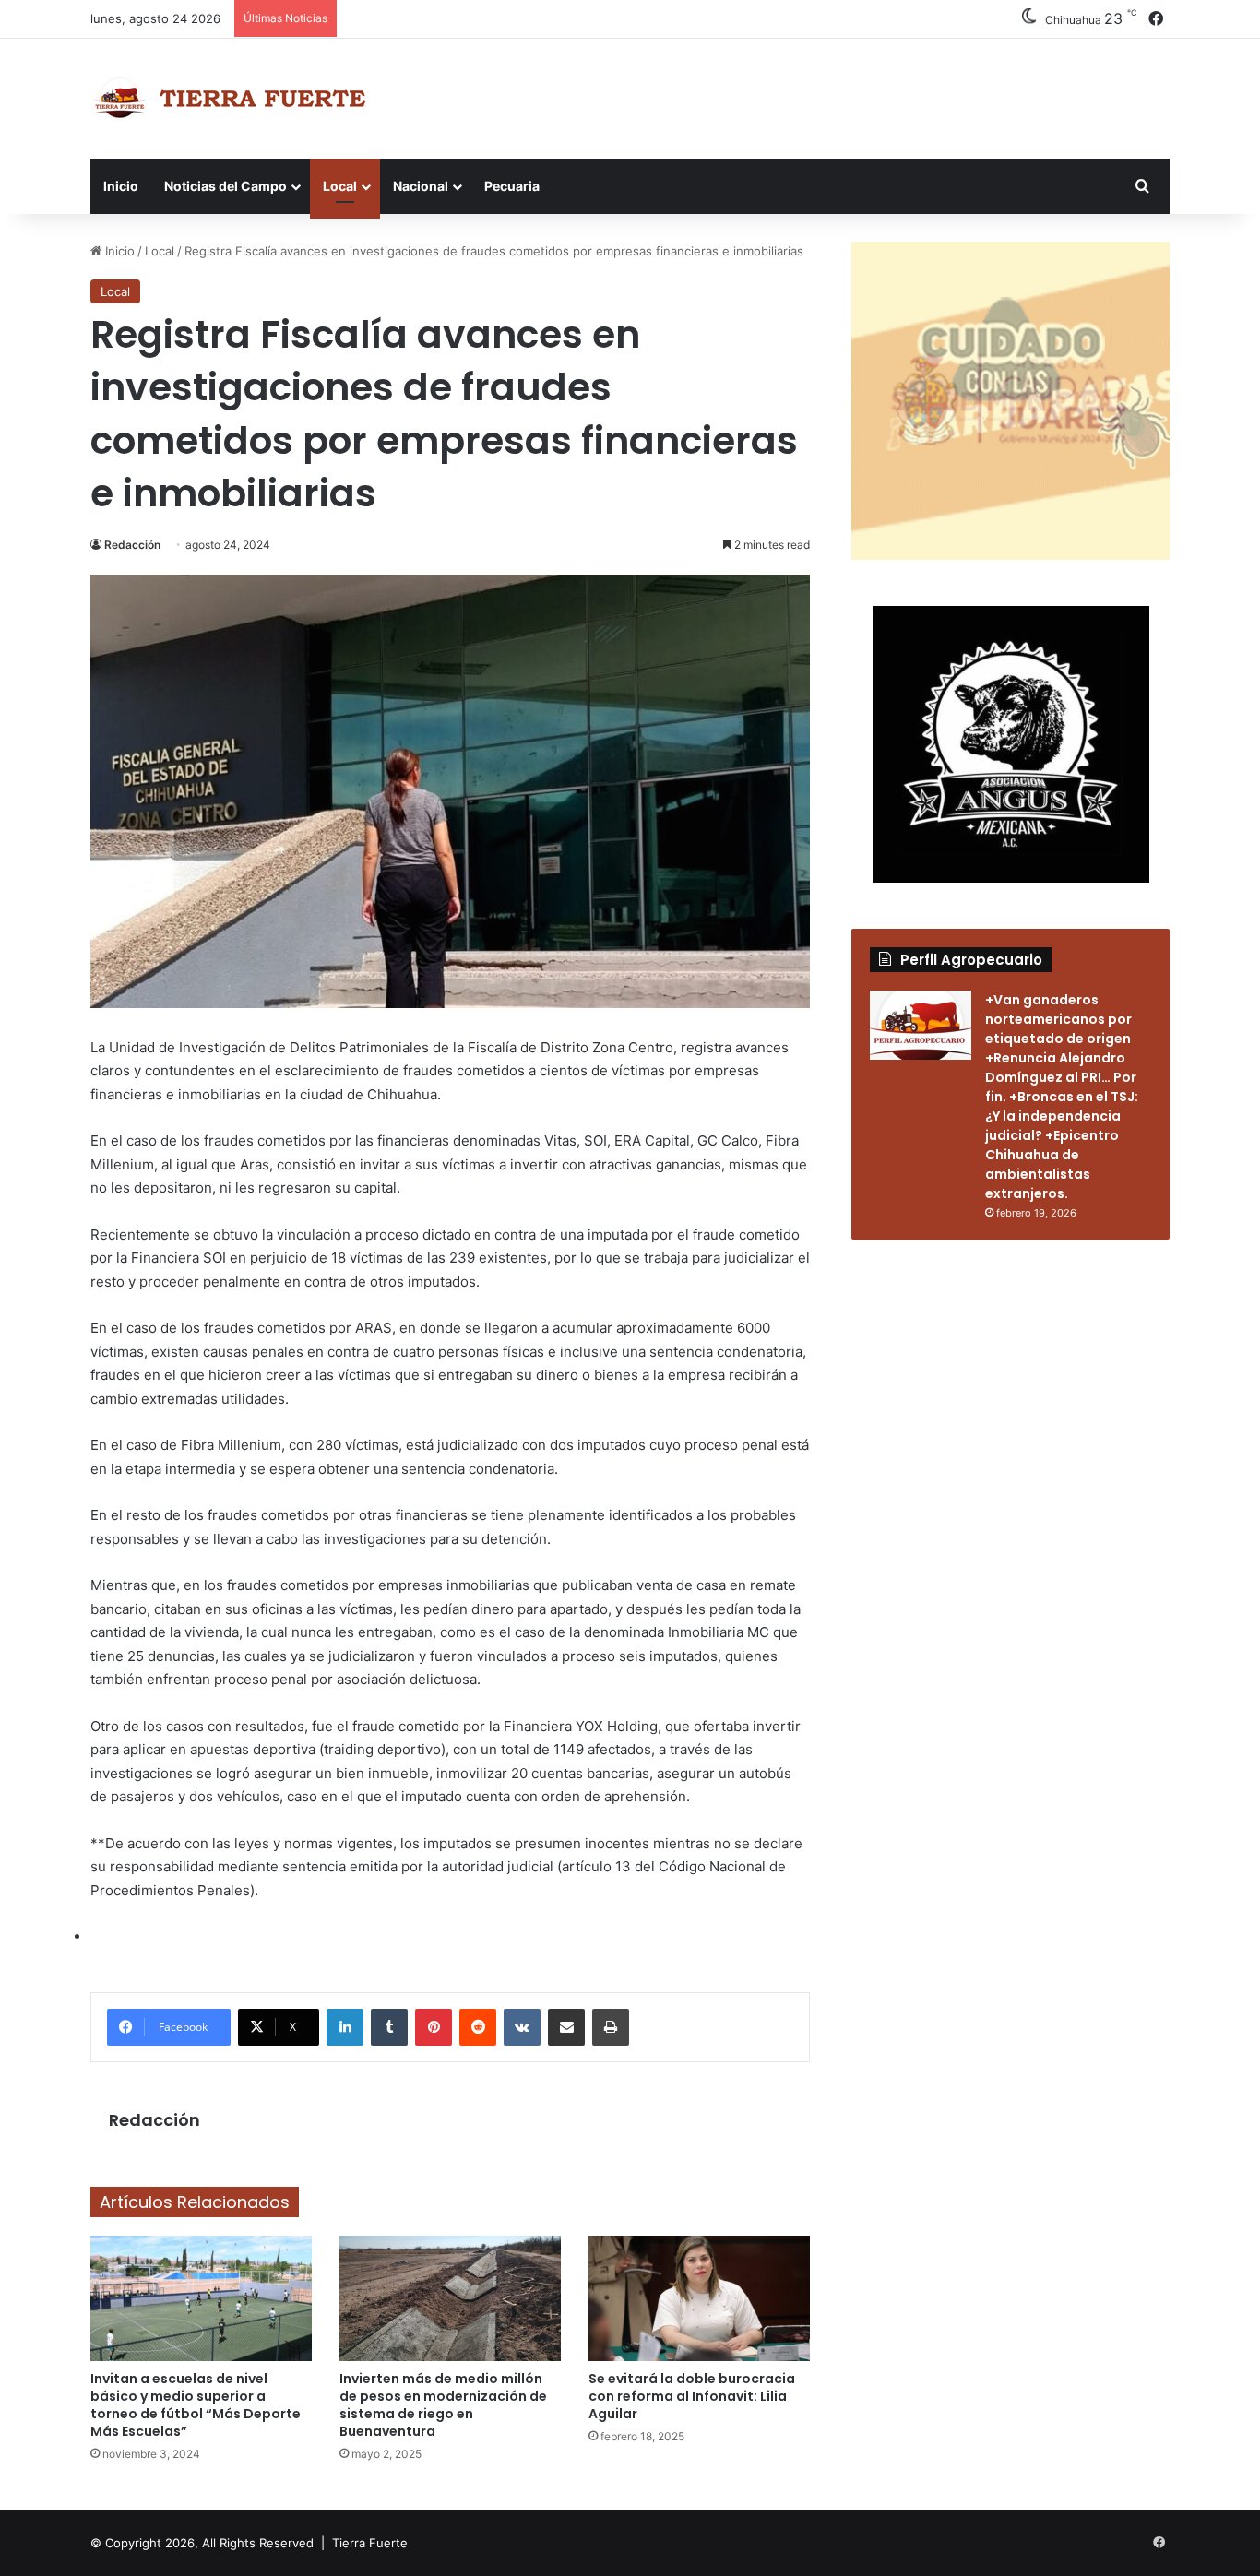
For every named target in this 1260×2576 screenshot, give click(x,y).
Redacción (132, 545)
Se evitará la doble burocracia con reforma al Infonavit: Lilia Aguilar (692, 2396)
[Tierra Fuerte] (234, 99)
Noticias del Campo (226, 186)
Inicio (121, 186)
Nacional (421, 186)
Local (340, 186)
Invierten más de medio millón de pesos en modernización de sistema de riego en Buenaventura (443, 2405)
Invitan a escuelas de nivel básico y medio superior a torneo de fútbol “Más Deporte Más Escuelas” (196, 2405)
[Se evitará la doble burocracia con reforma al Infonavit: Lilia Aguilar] (699, 2298)
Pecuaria (512, 186)
